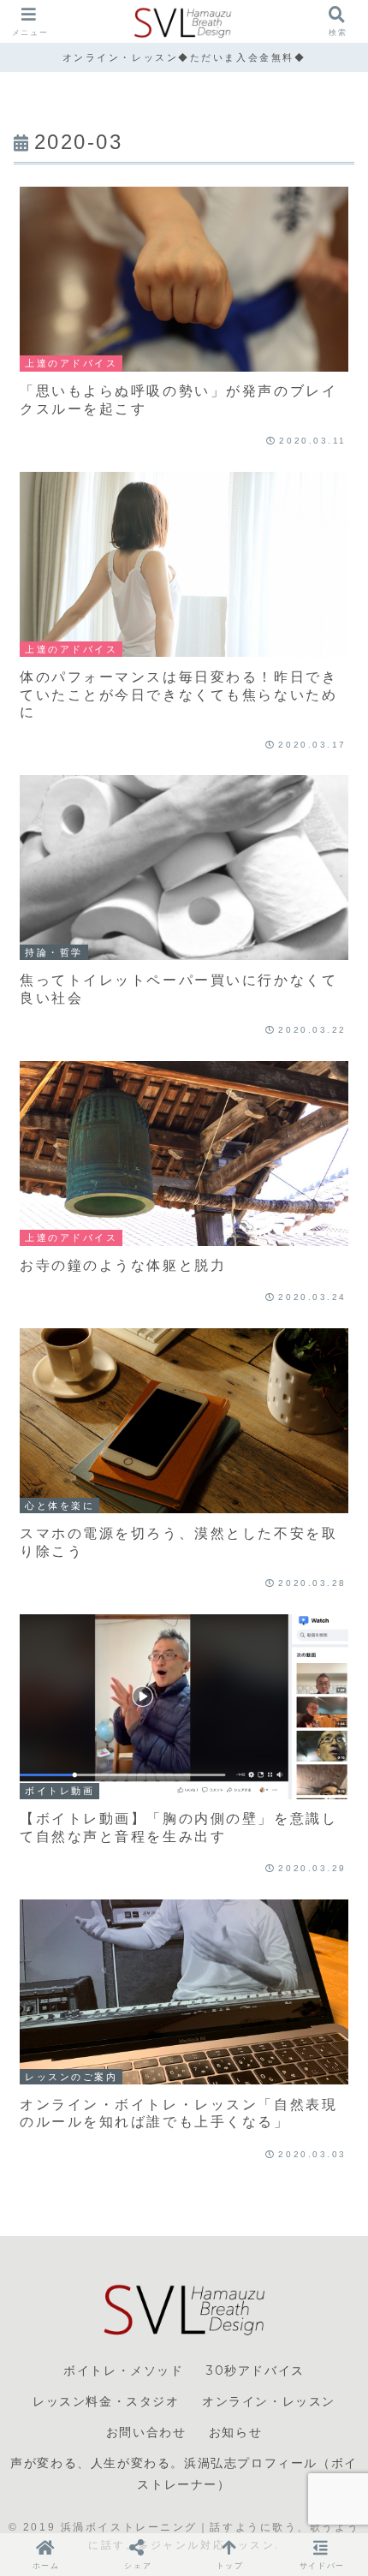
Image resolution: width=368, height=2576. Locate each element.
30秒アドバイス (255, 2370)
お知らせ (235, 2432)
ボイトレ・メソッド (123, 2370)
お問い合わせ (146, 2432)
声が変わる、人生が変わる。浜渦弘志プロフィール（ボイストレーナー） (184, 2474)
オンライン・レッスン (269, 2401)
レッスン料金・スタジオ (106, 2401)
